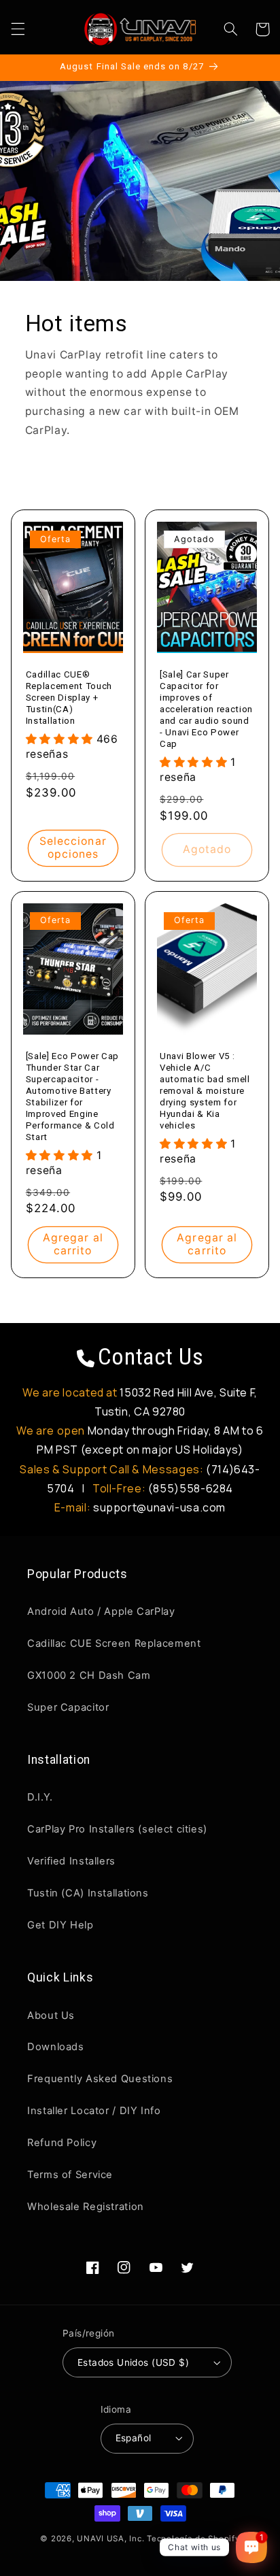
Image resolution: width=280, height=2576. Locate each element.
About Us (51, 2015)
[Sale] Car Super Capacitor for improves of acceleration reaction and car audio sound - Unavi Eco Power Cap (206, 709)
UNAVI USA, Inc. (110, 2539)
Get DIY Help (60, 1925)
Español (134, 2438)
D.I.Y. (40, 1797)
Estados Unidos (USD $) (133, 2362)
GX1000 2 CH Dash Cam (89, 1675)
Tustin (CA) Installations (88, 1893)
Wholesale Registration (86, 2207)
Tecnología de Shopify (193, 2539)
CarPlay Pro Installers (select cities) (117, 1829)
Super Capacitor (68, 1707)
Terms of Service (70, 2175)
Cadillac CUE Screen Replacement (114, 1643)
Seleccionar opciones (73, 848)
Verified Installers (71, 1861)
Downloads (56, 2047)
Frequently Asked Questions (100, 2079)
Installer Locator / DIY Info (94, 2111)
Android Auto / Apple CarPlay (101, 1611)
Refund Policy (62, 2143)
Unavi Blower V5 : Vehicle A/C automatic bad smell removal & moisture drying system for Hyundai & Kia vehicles (205, 1091)
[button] (18, 29)
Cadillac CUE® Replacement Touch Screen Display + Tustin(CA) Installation (69, 698)
